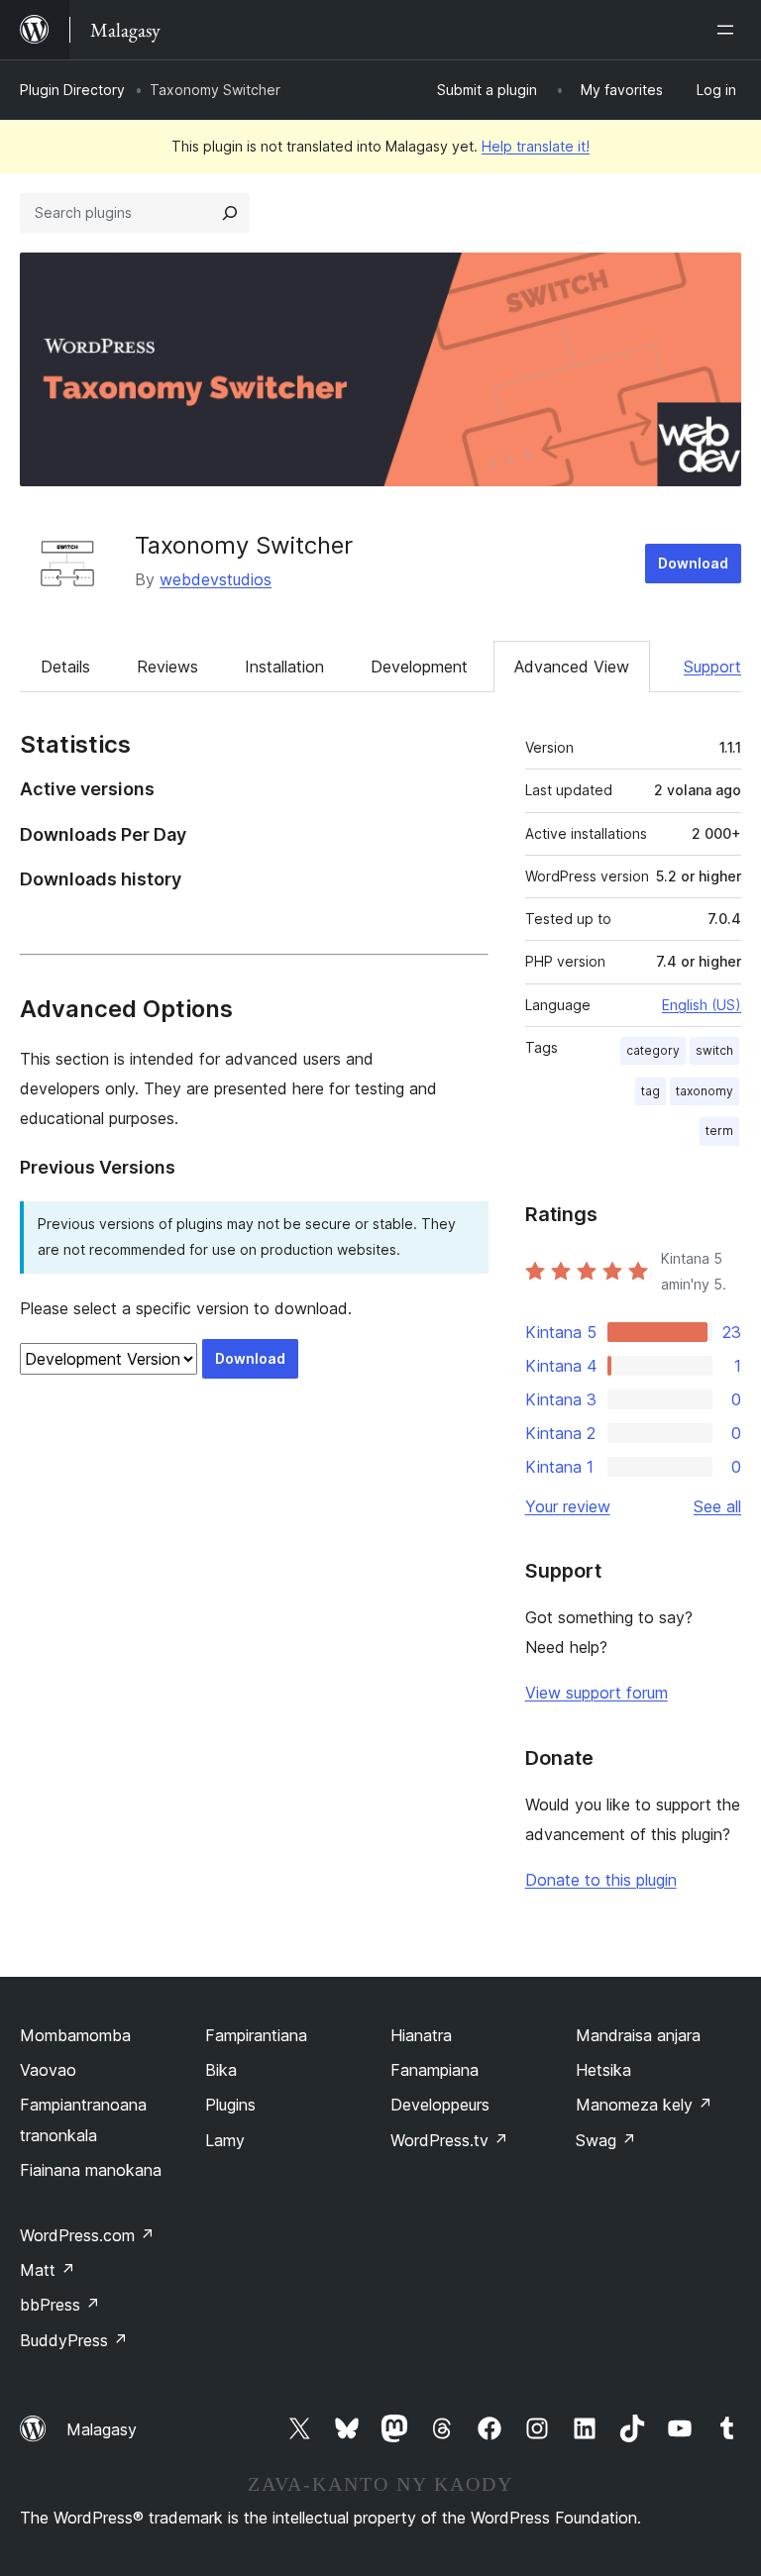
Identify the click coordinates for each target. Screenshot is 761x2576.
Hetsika (603, 2070)
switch (714, 1050)
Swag (606, 2140)
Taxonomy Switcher (244, 545)
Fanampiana (435, 2070)
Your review (568, 1506)
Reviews (167, 667)
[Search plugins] (230, 213)
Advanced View (572, 667)
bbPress (60, 2305)
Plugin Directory (72, 90)
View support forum (597, 1693)
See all (717, 1506)
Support (712, 667)
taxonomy (705, 1091)
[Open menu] (729, 30)
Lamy (225, 2140)
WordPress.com (87, 2235)
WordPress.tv (449, 2140)
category (653, 1050)
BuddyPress (74, 2340)
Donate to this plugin (601, 1880)
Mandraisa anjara (638, 2035)
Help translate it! (536, 146)
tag (651, 1091)
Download (693, 563)
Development (419, 667)
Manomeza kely (644, 2105)
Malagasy (102, 2429)
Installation (284, 667)
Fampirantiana (256, 2035)
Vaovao (48, 2070)
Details (65, 667)
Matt (48, 2270)
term (719, 1131)
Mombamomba (75, 2035)
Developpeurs (440, 2105)
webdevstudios (216, 579)
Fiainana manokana (91, 2170)
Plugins (230, 2105)
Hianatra (421, 2035)
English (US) (702, 1005)
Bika (221, 2070)
